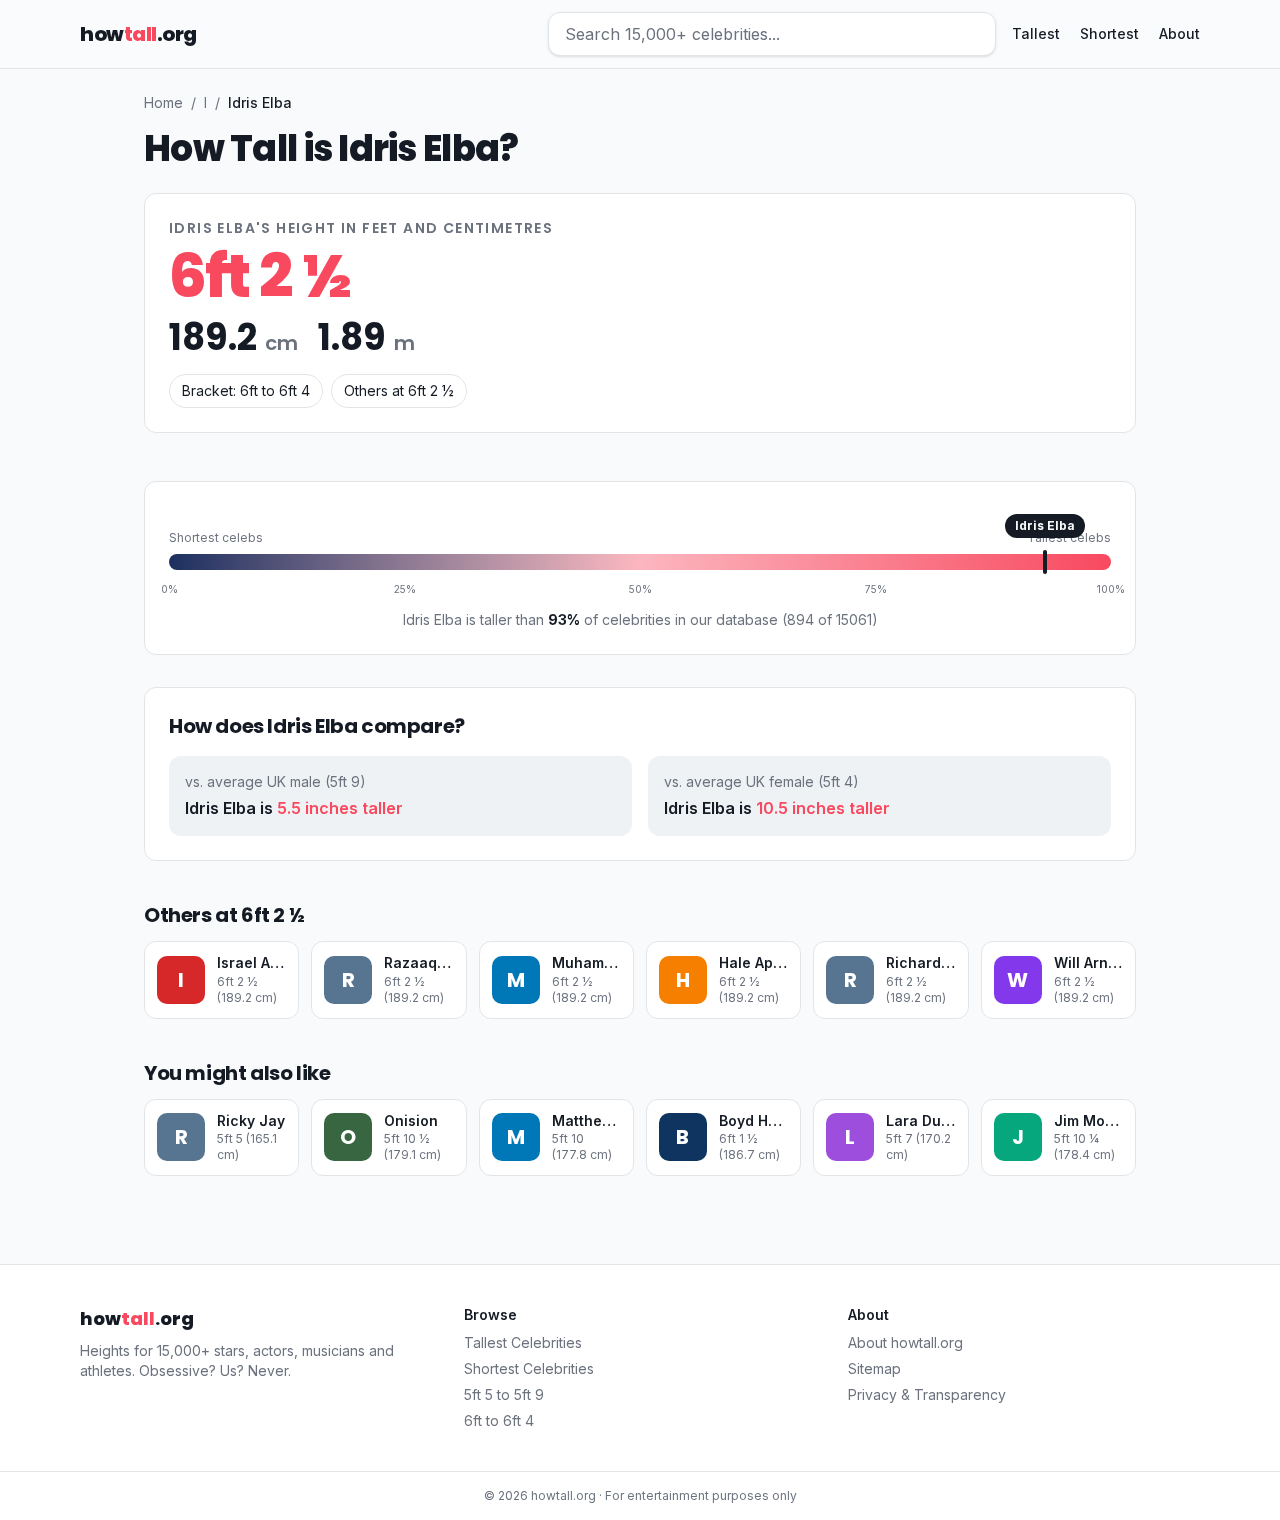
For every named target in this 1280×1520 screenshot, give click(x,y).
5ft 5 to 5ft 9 (504, 1394)
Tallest (1036, 33)
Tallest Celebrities (523, 1342)
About (1179, 33)
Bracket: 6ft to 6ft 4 (246, 390)
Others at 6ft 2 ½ (399, 390)
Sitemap (874, 1368)
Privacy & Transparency (927, 1394)
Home (163, 102)
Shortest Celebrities (529, 1368)
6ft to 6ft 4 (499, 1420)
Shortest (1109, 33)
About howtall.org (905, 1342)
